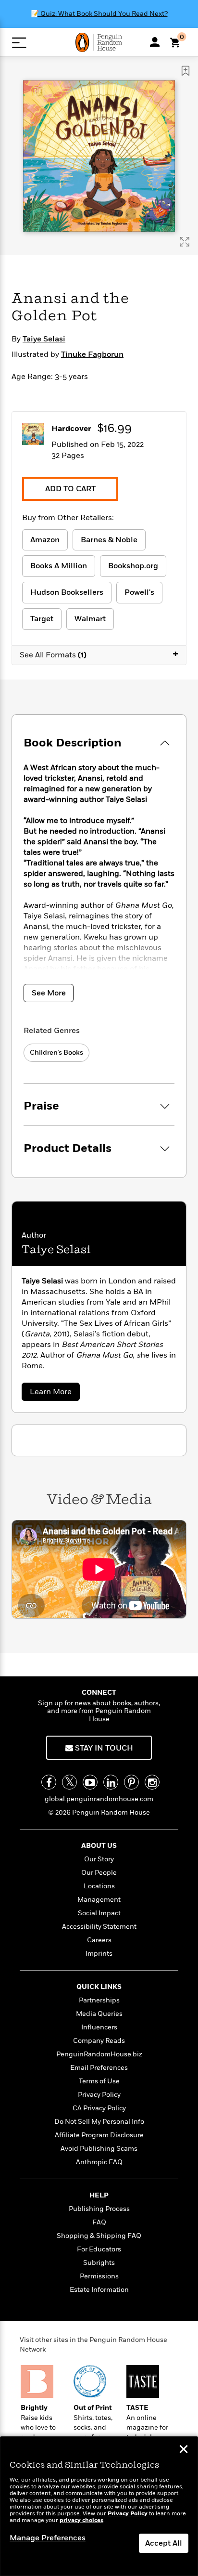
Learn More (53, 1393)
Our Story (99, 1859)
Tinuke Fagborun (92, 354)
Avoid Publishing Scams (99, 2149)
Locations (99, 1886)
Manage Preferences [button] (48, 2538)
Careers (99, 1940)
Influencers (99, 2027)
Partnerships (99, 2000)
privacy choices (81, 2520)
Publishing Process (99, 2209)
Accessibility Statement (99, 1927)
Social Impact (99, 1913)
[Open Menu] (19, 43)
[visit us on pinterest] (131, 1782)
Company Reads (99, 2041)
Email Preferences (99, 2068)
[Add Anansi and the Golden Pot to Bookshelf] (186, 71)
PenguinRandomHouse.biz (99, 2054)
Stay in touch (103, 1748)
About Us (99, 1846)
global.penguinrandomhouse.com (99, 1799)
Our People (99, 1873)
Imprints (99, 1954)
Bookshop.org (133, 566)
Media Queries (99, 2014)
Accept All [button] (164, 2543)
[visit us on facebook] (49, 1782)
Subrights (99, 2263)
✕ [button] (184, 2450)
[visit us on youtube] (90, 1782)
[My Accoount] (155, 42)
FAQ (99, 2222)
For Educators (99, 2249)
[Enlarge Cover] (185, 242)
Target (42, 619)
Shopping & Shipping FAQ (99, 2236)
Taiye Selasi (44, 339)
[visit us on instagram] (152, 1782)
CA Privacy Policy (99, 2108)
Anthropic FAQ (99, 2162)
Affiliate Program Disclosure (99, 2135)
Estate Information (99, 2290)
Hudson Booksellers (67, 592)
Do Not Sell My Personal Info (99, 2122)
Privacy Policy (99, 2095)
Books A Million (59, 566)
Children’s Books (56, 1053)
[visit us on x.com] (69, 1782)
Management (99, 1900)
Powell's (139, 592)
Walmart (90, 619)
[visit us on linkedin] (111, 1782)
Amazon (45, 540)
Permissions (99, 2276)
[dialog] (99, 2506)
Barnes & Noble (109, 540)
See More (49, 993)
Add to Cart (70, 489)
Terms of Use (99, 2081)
